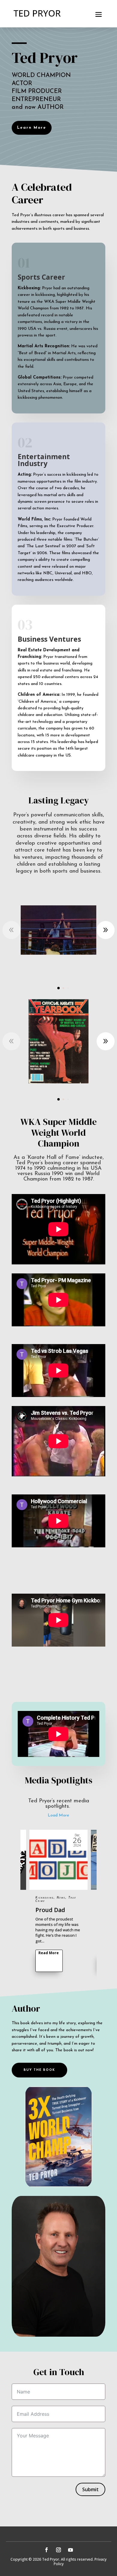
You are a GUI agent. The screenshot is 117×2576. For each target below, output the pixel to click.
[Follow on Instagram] (58, 2550)
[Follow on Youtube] (70, 2550)
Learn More (32, 128)
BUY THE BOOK (39, 2070)
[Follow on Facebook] (46, 2550)
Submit (90, 2489)
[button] (106, 930)
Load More (58, 1815)
